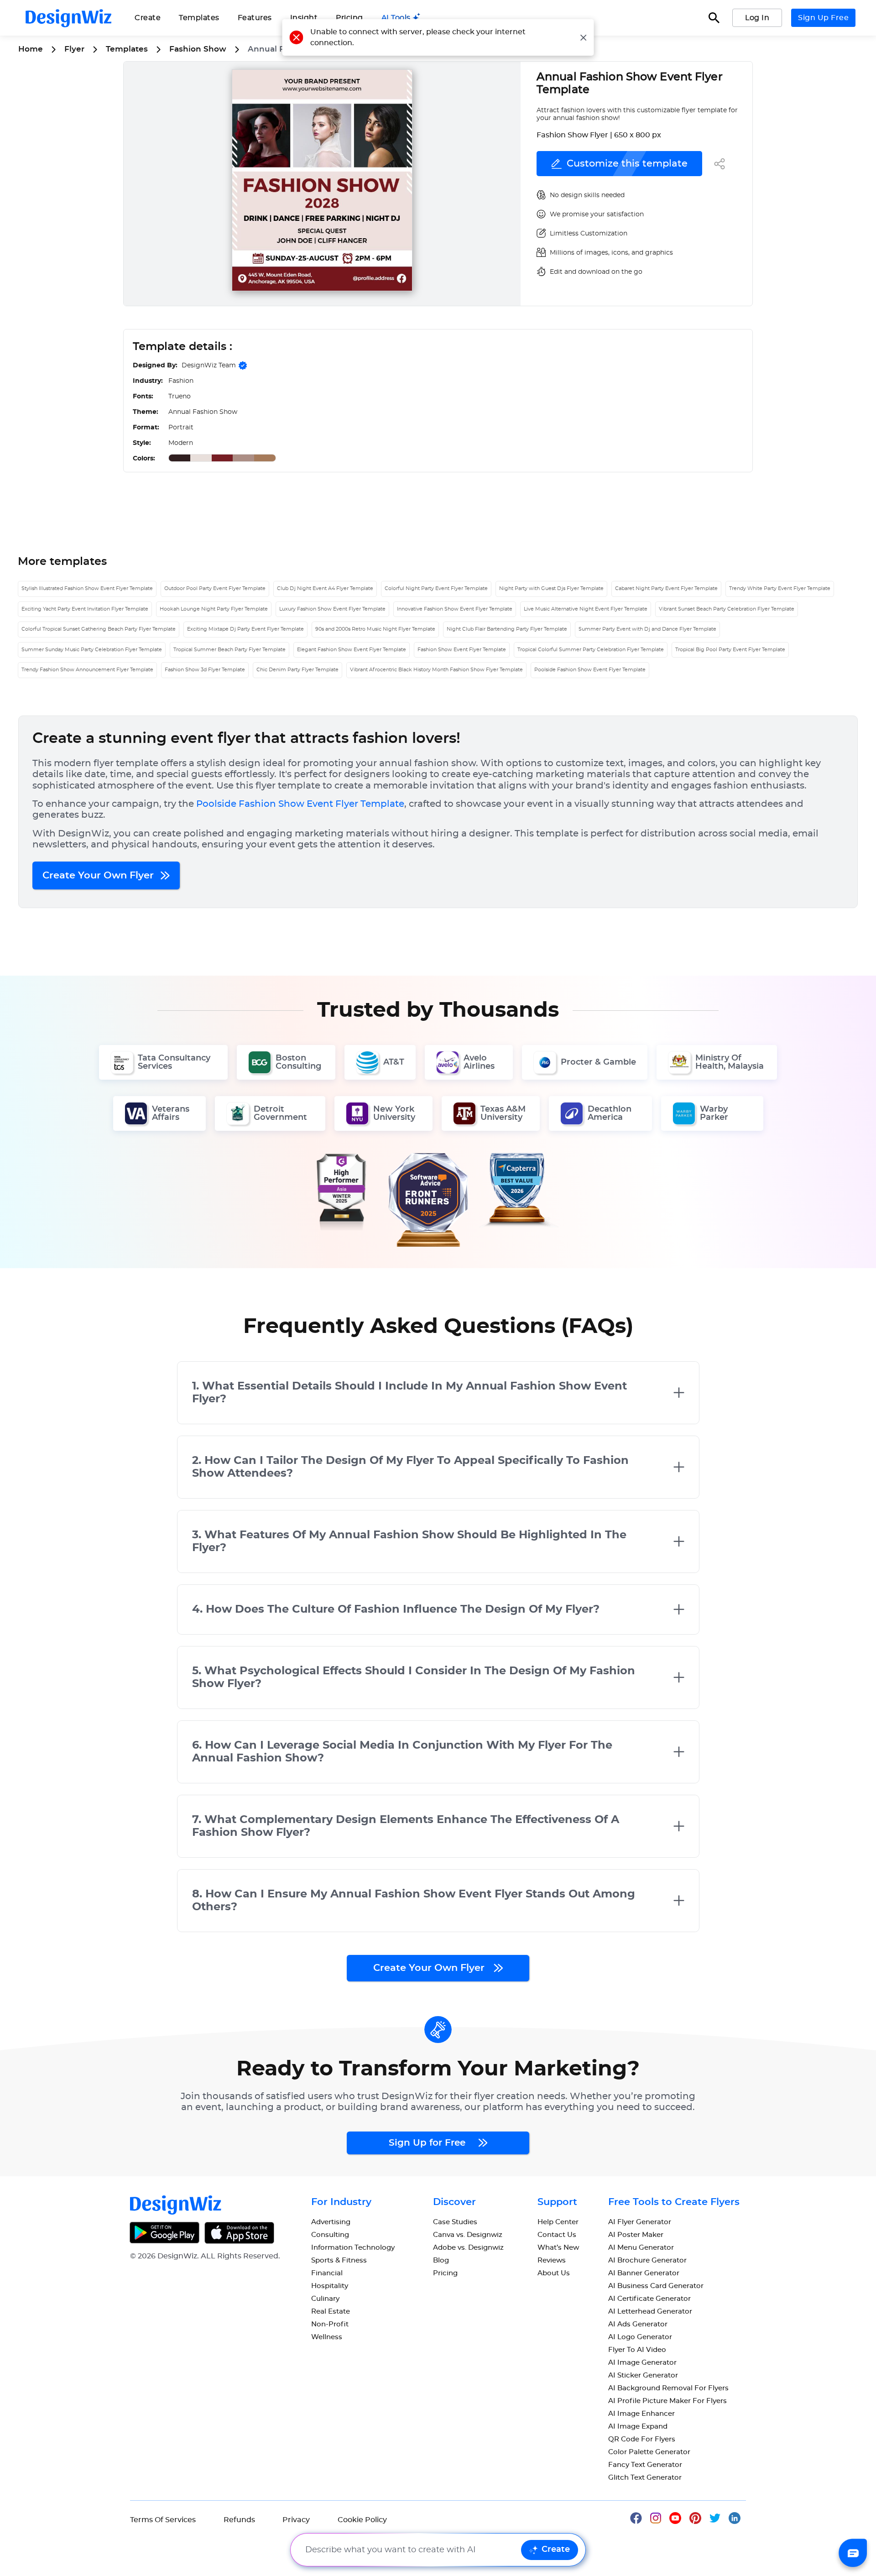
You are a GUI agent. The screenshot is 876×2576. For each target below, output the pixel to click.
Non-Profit (330, 2324)
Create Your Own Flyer (99, 875)
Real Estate (331, 2312)
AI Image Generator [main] (642, 2363)
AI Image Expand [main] (638, 2427)
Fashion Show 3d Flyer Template (205, 670)
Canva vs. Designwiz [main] (468, 2235)
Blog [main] (441, 2260)
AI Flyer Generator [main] (640, 2222)
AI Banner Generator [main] (644, 2273)
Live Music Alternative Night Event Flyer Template (586, 609)
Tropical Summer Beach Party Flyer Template (229, 650)
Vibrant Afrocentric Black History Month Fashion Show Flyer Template (436, 670)
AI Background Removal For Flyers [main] (668, 2388)
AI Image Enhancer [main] (641, 2414)
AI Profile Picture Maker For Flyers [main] (667, 2401)
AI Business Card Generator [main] (656, 2286)
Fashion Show (198, 49)
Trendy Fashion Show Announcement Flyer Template (87, 670)
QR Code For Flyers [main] (642, 2439)
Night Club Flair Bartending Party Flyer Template (507, 629)
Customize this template (627, 164)
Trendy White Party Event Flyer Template (780, 588)
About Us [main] (554, 2273)
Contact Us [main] (557, 2235)
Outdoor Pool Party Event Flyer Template (215, 588)
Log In (757, 18)
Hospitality (330, 2286)
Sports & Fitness (339, 2260)
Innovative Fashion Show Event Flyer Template (455, 609)
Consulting (330, 2235)
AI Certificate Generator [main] (649, 2299)
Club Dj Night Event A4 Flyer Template (325, 588)
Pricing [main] (349, 18)
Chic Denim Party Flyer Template (297, 670)
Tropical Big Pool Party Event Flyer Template (730, 650)
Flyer (74, 49)
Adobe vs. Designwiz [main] (468, 2248)
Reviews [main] (552, 2260)
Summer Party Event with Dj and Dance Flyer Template (647, 629)
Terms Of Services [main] (163, 2520)
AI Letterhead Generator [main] (650, 2312)
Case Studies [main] (455, 2222)
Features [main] (255, 18)
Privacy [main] (296, 2520)
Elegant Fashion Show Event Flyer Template (352, 650)
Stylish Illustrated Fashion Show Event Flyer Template (87, 588)
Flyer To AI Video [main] (637, 2350)
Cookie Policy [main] (362, 2520)
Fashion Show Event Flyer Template (462, 650)
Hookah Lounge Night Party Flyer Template (214, 609)
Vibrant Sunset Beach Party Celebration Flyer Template (727, 609)
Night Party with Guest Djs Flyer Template (551, 588)
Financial (327, 2273)
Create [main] (148, 18)
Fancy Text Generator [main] (645, 2465)
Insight (304, 18)
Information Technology (353, 2248)
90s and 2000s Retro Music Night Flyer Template (375, 629)
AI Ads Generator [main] (638, 2324)
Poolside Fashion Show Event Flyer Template (590, 670)
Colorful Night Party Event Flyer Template (436, 588)
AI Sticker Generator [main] (643, 2375)
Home (31, 49)
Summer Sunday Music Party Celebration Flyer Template (92, 650)
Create (556, 2550)
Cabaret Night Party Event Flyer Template (666, 588)
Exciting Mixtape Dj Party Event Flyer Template (245, 629)
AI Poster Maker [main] (636, 2235)
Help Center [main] (558, 2222)
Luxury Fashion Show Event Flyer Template (332, 609)
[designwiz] (640, 2518)
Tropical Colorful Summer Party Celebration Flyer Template (591, 650)
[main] (401, 18)
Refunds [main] (239, 2520)
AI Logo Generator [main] (640, 2337)
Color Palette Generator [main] (649, 2452)
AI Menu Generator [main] (641, 2248)
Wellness (327, 2337)
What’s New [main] (558, 2248)
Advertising (331, 2222)
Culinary (325, 2299)
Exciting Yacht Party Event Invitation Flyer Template (85, 609)
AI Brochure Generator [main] (647, 2260)
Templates (199, 18)
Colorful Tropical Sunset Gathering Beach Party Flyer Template (99, 629)
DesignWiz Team (209, 366)
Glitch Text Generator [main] (645, 2478)
